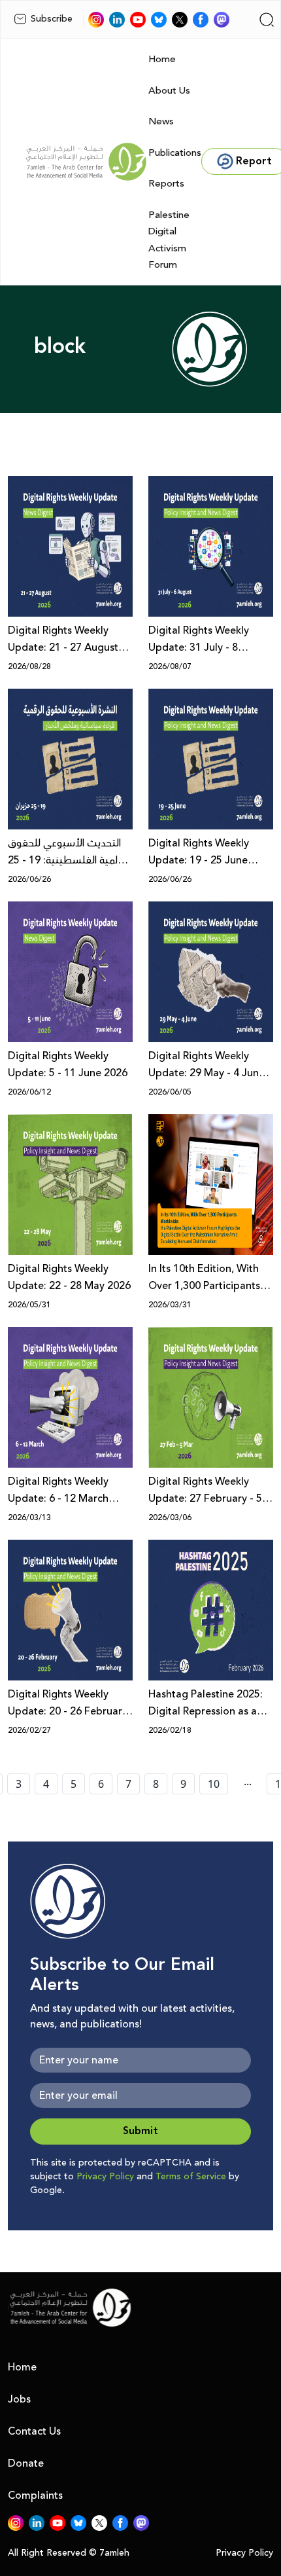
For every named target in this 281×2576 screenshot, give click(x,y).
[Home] (86, 162)
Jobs (19, 2399)
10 (214, 1784)
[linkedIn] (117, 20)
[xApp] (180, 20)
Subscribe (52, 19)
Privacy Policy (105, 2177)
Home (162, 59)
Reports (166, 184)
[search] (267, 20)
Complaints (35, 2495)
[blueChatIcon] (159, 20)
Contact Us (34, 2431)
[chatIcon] (222, 20)
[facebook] (201, 20)
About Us (169, 91)
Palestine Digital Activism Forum (169, 240)
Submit (140, 2131)
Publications (175, 153)
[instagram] (96, 20)
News (161, 121)
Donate (26, 2463)
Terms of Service (191, 2177)
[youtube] (138, 20)
